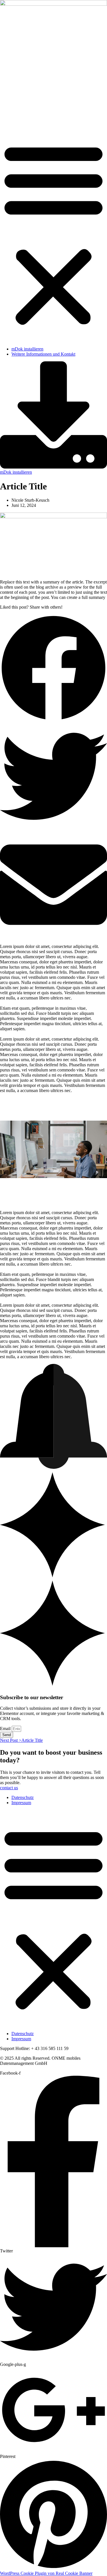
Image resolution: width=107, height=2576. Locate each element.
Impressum (21, 1803)
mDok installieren (27, 349)
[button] (53, 234)
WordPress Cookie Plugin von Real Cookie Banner (46, 2573)
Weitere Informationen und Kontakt (43, 354)
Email (6, 1729)
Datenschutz (23, 1797)
